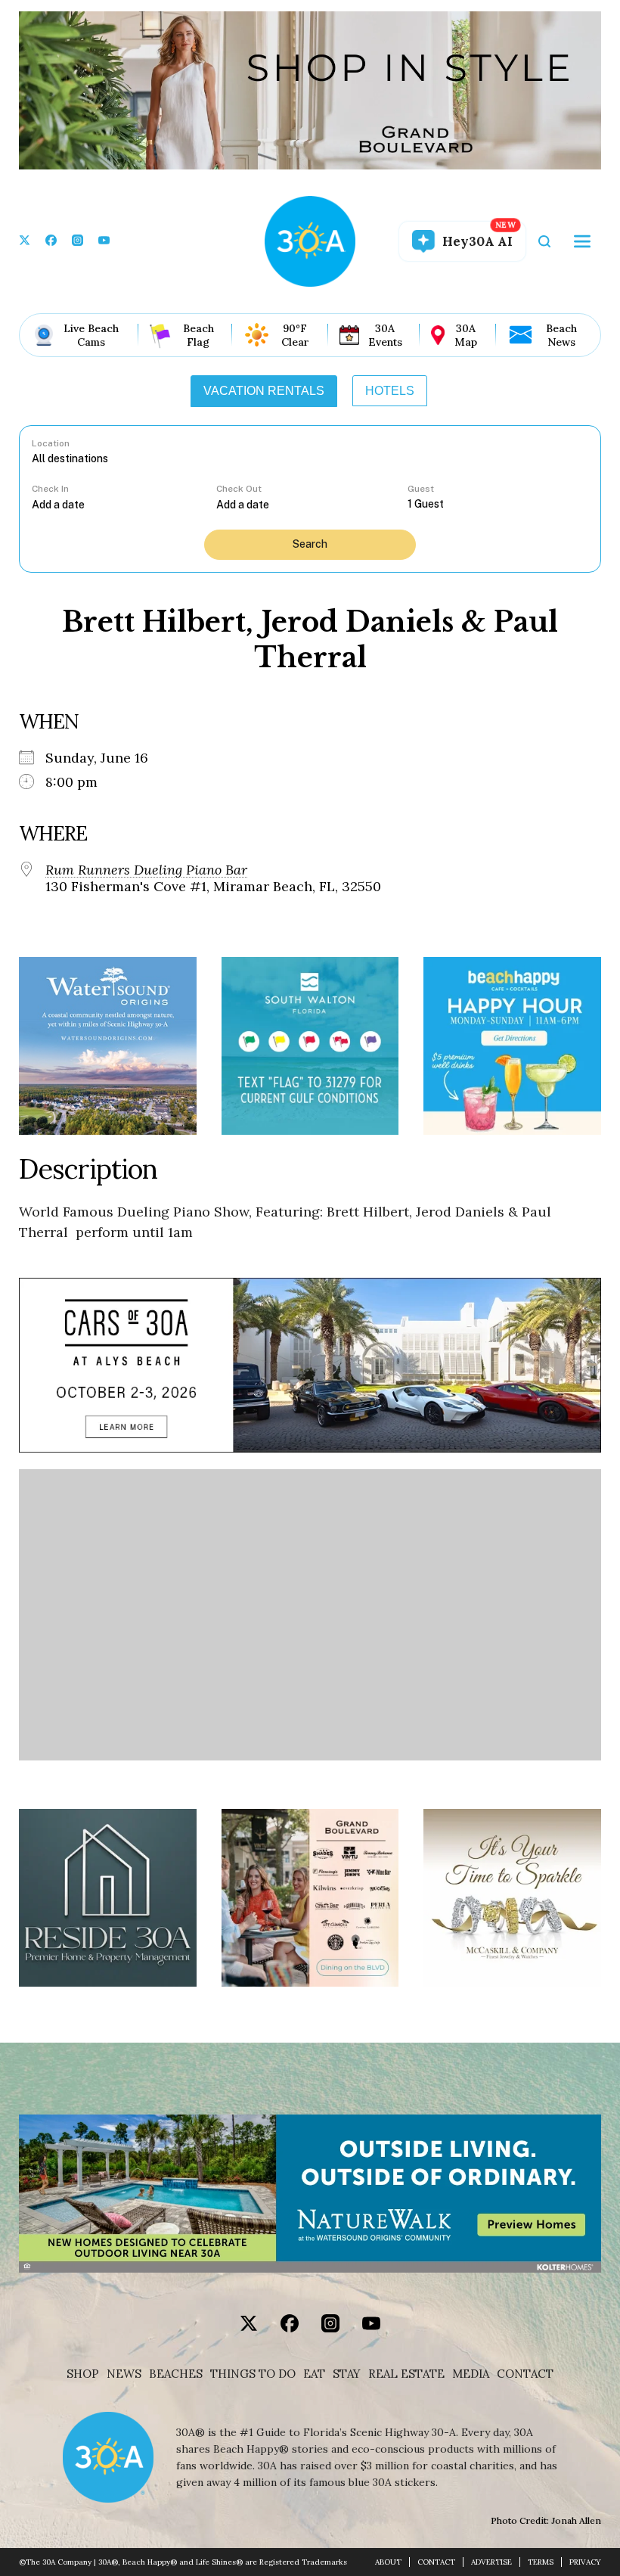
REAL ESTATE (406, 2374)
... (124, 504)
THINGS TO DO (253, 2374)
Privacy (585, 2562)
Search (310, 544)
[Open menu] (582, 241)
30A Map (466, 335)
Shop (83, 2374)
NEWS (124, 2374)
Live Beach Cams (91, 335)
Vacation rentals (264, 391)
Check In (50, 489)
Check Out (239, 489)
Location (51, 443)
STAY (347, 2374)
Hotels (390, 391)
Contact (525, 2374)
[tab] (264, 391)
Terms (541, 2562)
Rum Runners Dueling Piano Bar (146, 870)
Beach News (561, 335)
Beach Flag (198, 335)
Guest (421, 489)
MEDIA (471, 2374)
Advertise (491, 2562)
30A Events (385, 335)
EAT (314, 2374)
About (388, 2562)
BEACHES (176, 2374)
